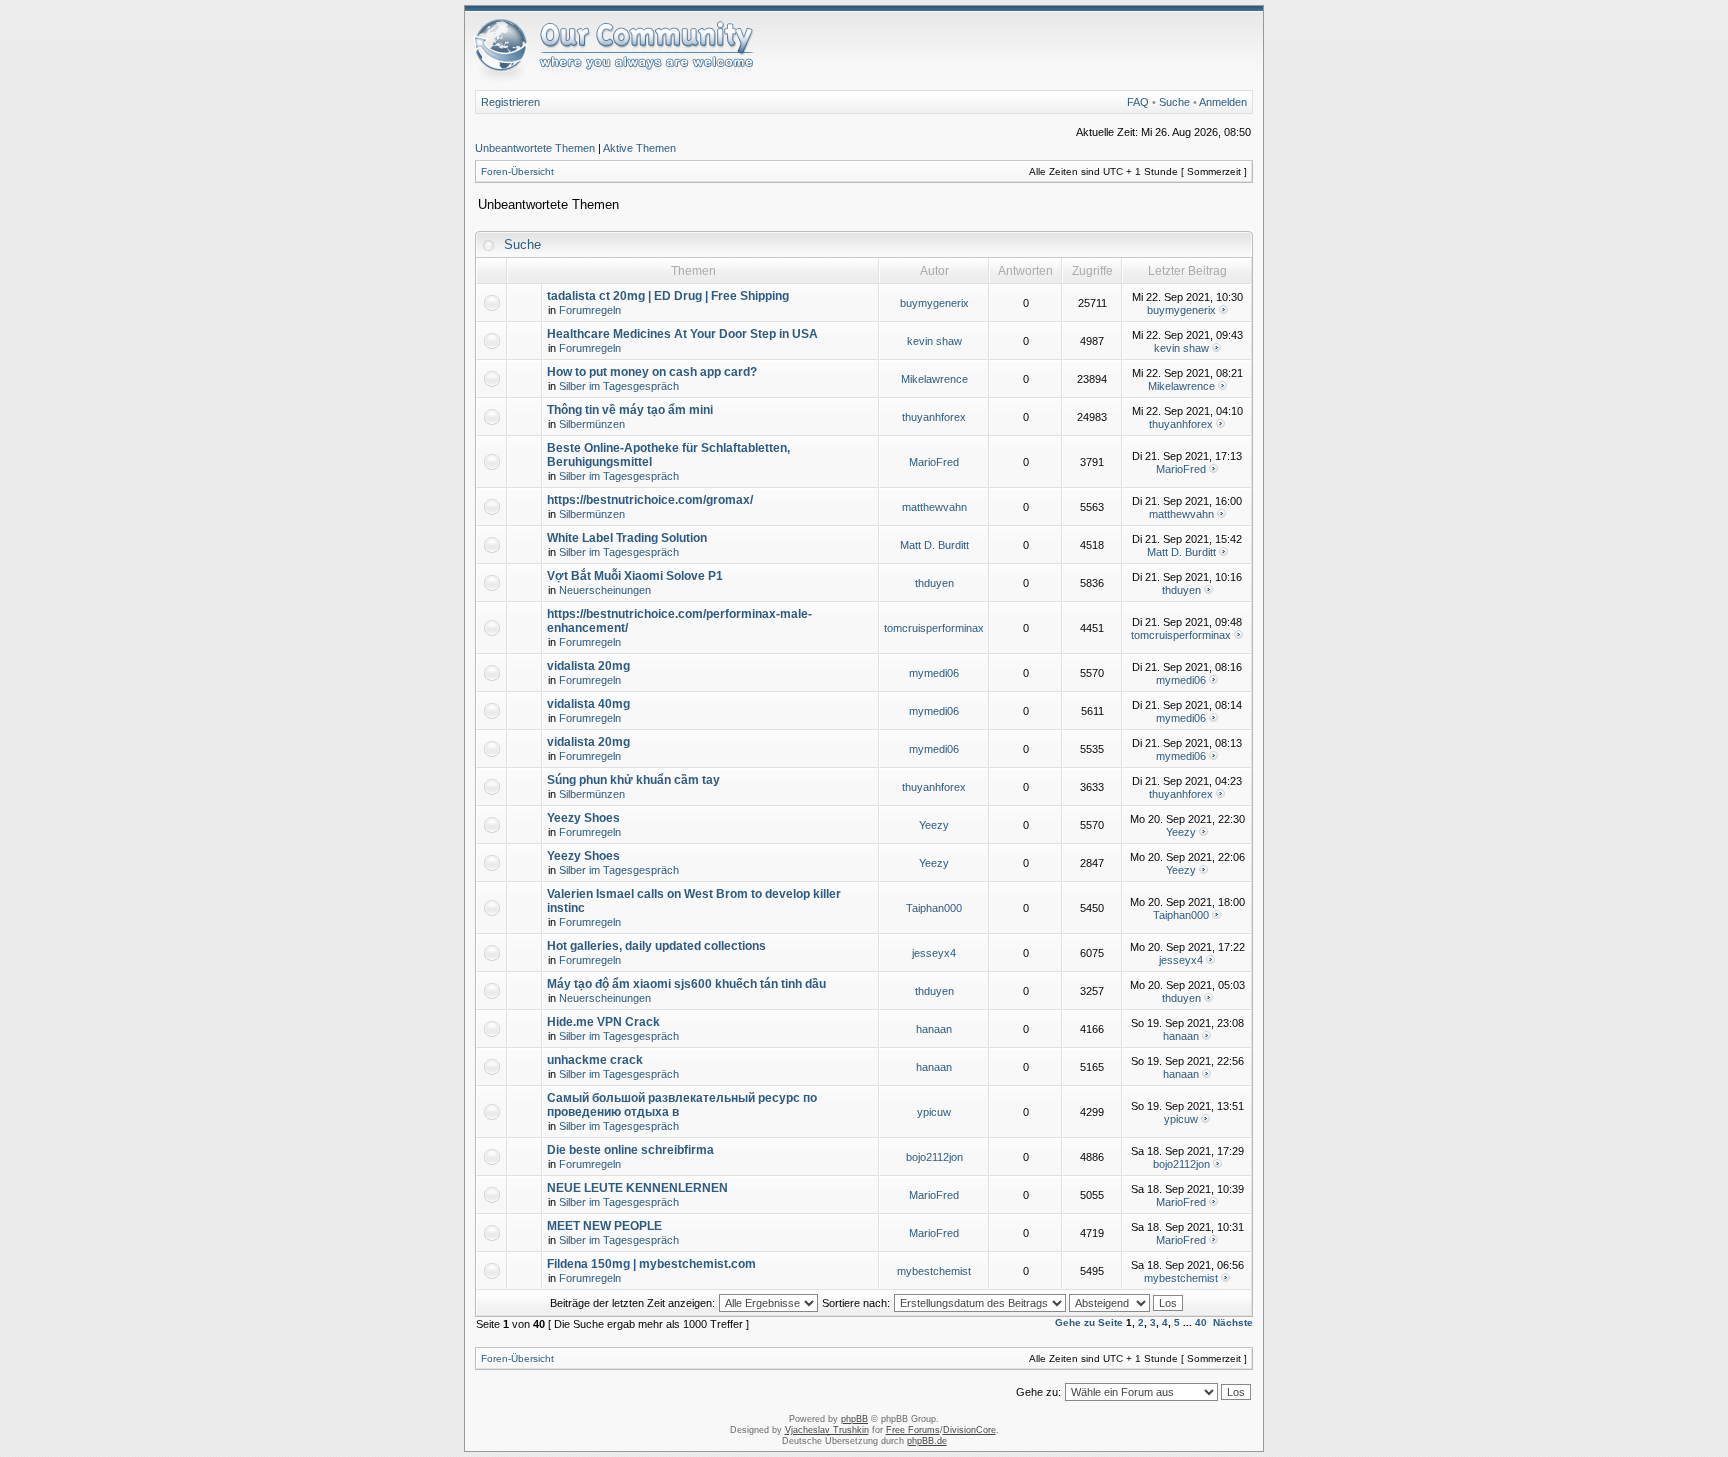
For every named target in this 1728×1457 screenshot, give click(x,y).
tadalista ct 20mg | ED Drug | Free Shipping (668, 296)
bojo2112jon (934, 1157)
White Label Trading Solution (627, 538)
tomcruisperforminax (934, 628)
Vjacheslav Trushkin (827, 1430)
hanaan (934, 1029)
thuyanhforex (934, 417)
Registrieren (510, 102)
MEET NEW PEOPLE (604, 1226)
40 (1201, 1322)
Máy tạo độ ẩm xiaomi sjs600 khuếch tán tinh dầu (686, 984)
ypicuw (934, 1112)
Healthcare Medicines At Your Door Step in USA (682, 334)
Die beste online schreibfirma (630, 1150)
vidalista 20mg (588, 666)
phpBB (854, 1419)
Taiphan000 (934, 908)
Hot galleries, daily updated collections (656, 946)
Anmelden (1223, 102)
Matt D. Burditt (934, 545)
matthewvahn (934, 507)
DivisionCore (969, 1430)
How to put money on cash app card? (652, 372)
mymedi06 (934, 673)
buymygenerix (934, 303)
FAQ (1138, 102)
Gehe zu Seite (1089, 1322)
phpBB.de (927, 1441)
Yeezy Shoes (583, 818)
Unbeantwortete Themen (535, 148)
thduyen (934, 583)
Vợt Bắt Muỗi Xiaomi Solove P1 (635, 576)
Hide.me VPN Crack (603, 1022)
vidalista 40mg (588, 704)
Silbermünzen (592, 424)
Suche (1174, 102)
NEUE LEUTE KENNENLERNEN (637, 1188)
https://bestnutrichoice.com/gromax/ (650, 500)
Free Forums (913, 1430)
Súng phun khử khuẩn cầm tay (633, 780)
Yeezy (934, 825)
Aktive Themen (639, 148)
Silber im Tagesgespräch (619, 386)
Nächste (1233, 1322)
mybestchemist (934, 1271)
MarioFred (934, 462)
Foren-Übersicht (517, 171)
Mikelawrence (934, 379)
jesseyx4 (934, 953)
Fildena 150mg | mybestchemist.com (651, 1264)
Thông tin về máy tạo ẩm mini (630, 410)
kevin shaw (934, 341)
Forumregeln (590, 310)
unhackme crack (595, 1060)
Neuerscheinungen (605, 590)
